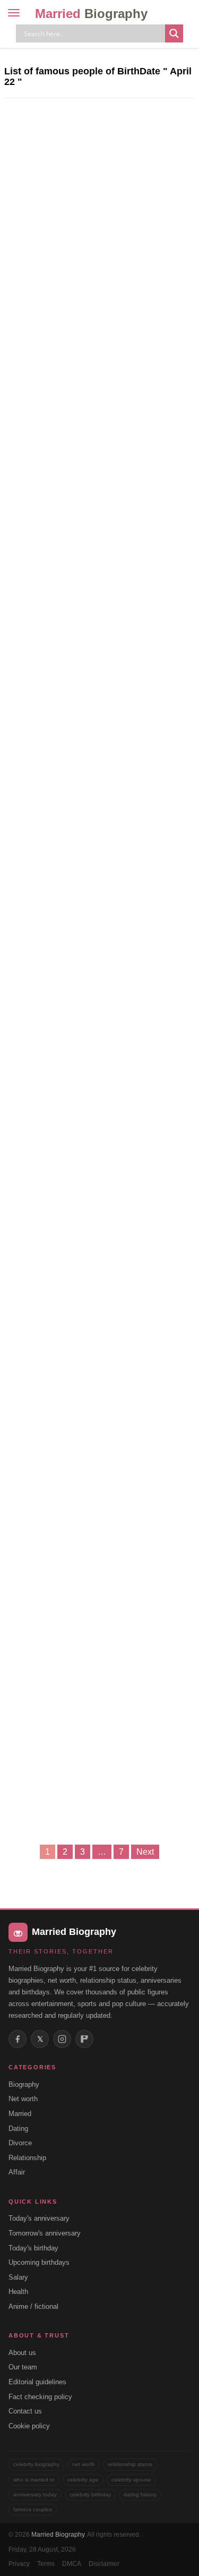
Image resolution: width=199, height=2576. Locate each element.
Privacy (19, 2564)
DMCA (72, 2564)
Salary (18, 2277)
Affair (17, 2172)
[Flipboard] (84, 2039)
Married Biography (58, 2535)
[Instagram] (62, 2039)
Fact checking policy (40, 2397)
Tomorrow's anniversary (45, 2233)
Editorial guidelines (37, 2382)
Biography (24, 2084)
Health (18, 2292)
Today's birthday (33, 2248)
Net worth (23, 2099)
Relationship (27, 2158)
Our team (23, 2367)
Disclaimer (104, 2564)
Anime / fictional (33, 2306)
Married (91, 14)
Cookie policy (29, 2426)
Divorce (20, 2143)
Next (145, 1852)
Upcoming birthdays (39, 2262)
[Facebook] (18, 2039)
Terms (46, 2564)
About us (22, 2353)
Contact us (25, 2411)
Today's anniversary (39, 2218)
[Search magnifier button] (174, 33)
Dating (18, 2129)
